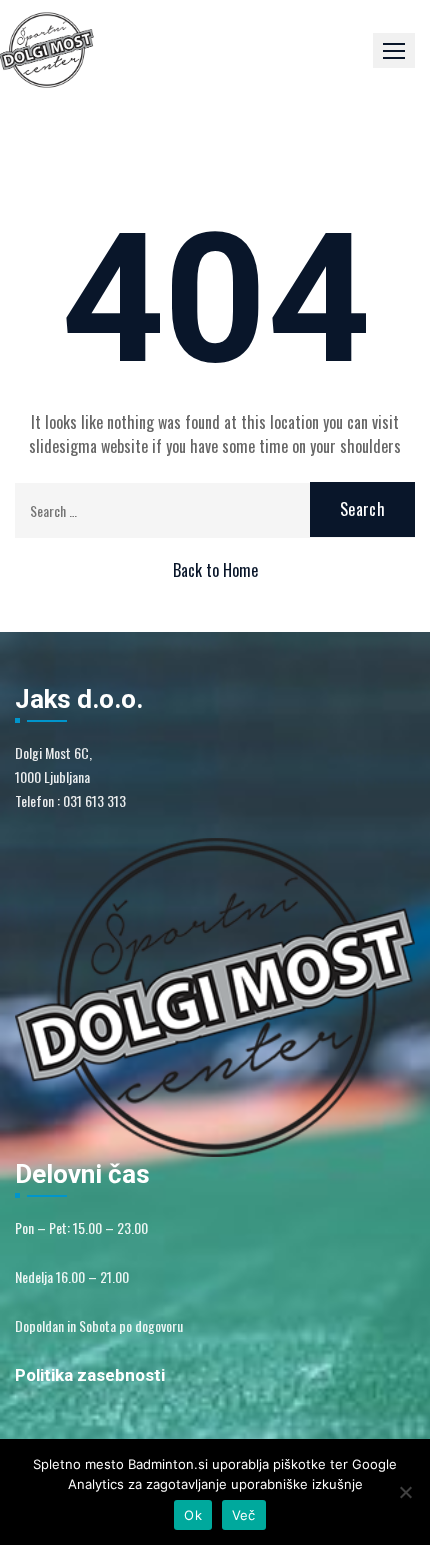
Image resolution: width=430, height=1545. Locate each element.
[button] (394, 50)
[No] (405, 1492)
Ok (193, 1515)
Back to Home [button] (215, 570)
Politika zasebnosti (90, 1375)
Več (244, 1515)
